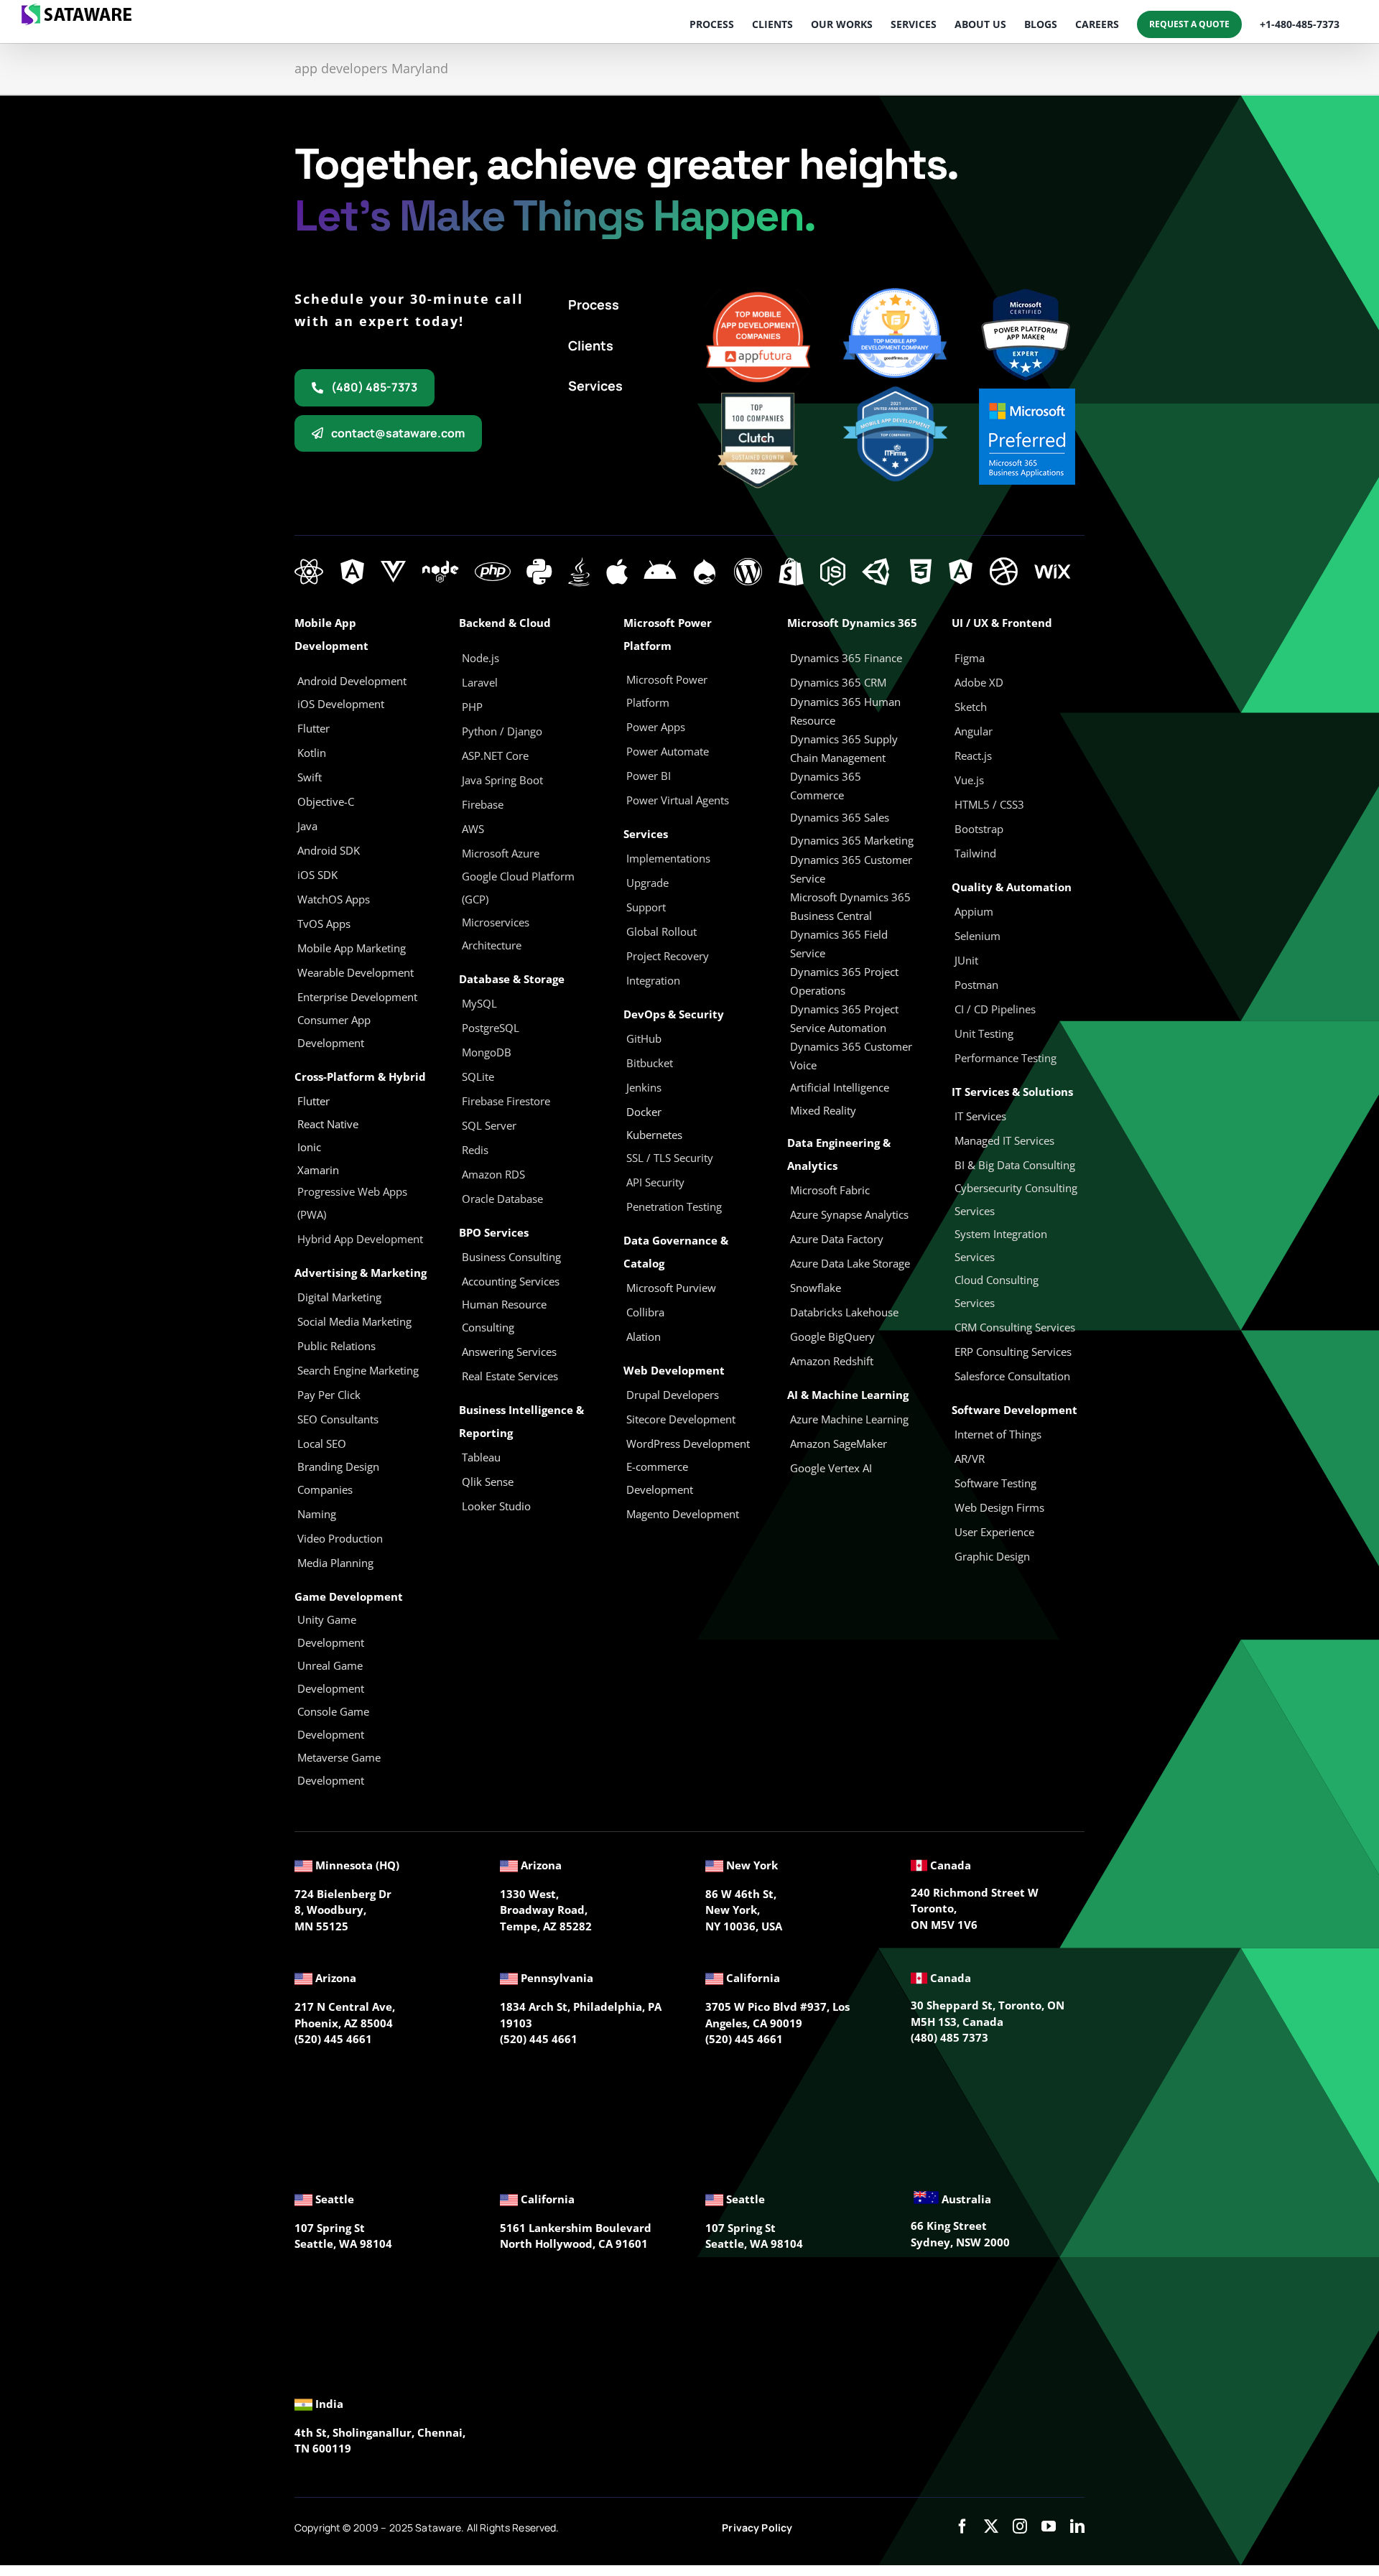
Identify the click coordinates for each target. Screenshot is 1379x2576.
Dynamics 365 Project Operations (844, 981)
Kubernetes (654, 1135)
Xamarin (318, 1170)
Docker (644, 1112)
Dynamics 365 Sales (840, 817)
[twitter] (991, 2526)
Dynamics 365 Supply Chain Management (844, 748)
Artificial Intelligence (840, 1087)
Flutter (314, 1101)
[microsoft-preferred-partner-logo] (1027, 394)
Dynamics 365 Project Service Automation (844, 1018)
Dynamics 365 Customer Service (851, 869)
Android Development (352, 681)
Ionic (309, 1147)
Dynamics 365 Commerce (826, 786)
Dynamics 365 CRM (838, 682)
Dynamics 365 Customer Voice (851, 1056)
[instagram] (1020, 2526)
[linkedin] (1077, 2526)
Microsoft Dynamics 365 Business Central (850, 906)
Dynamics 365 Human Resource (845, 711)
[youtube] (1049, 2526)
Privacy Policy (757, 2528)
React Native (328, 1124)
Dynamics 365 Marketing (852, 840)
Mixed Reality (823, 1110)
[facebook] (962, 2526)
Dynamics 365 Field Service (839, 944)
